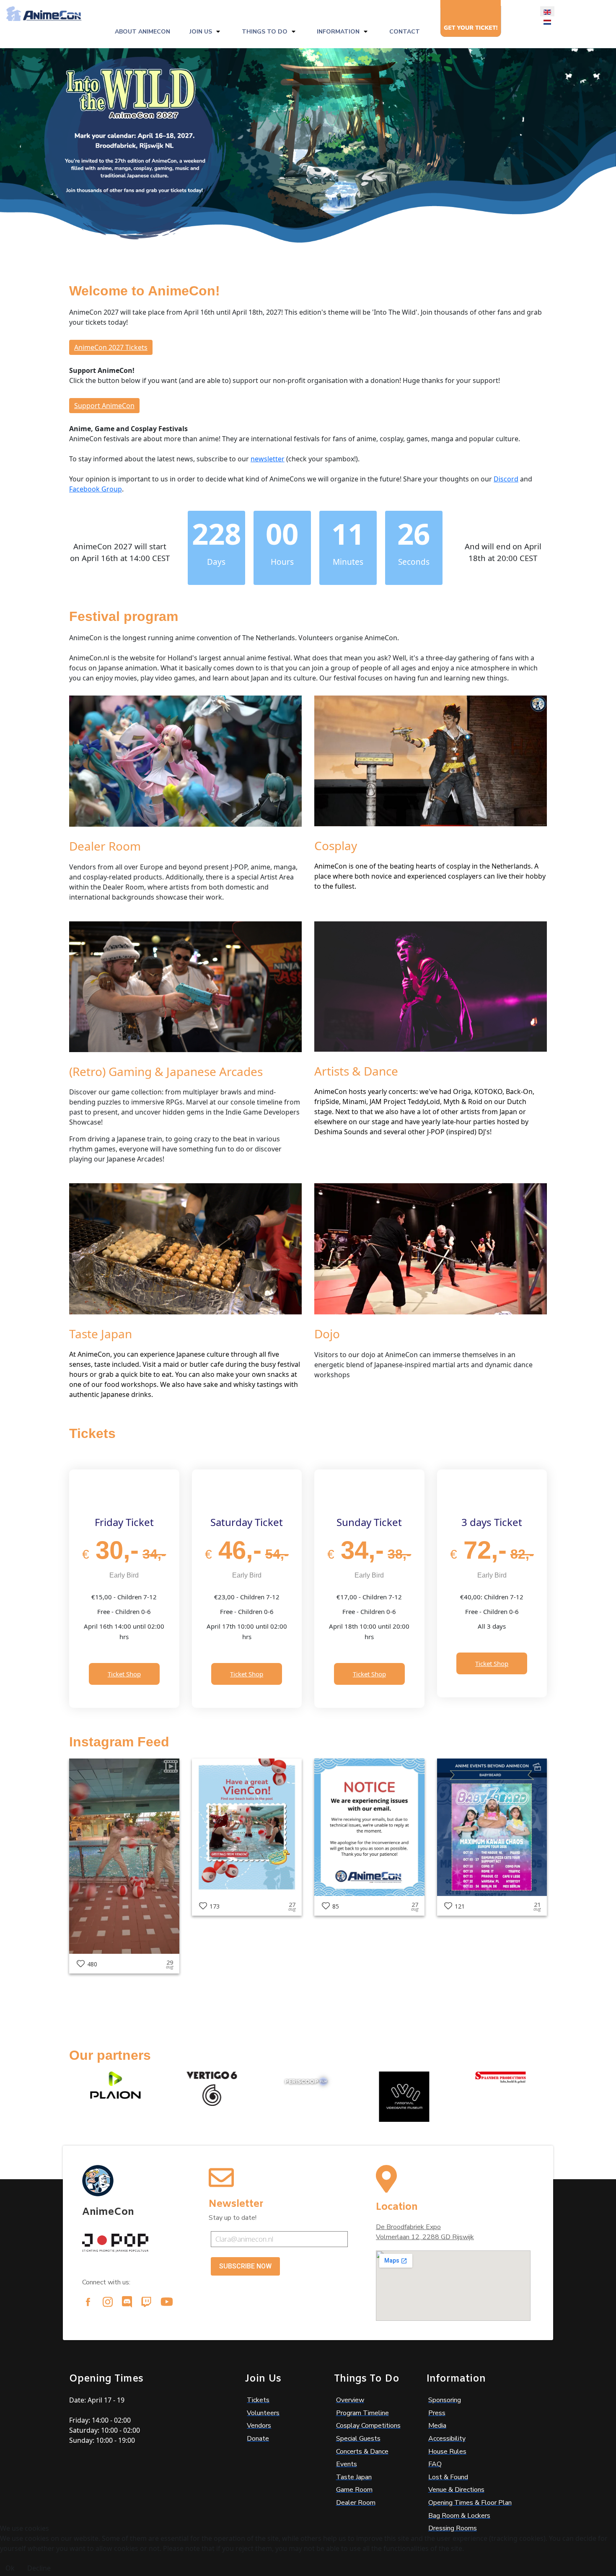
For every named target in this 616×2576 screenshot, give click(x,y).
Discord (506, 479)
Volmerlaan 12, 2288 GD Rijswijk (425, 2237)
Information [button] (338, 32)
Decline (39, 2568)
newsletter (268, 459)
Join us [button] (201, 32)
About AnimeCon (142, 32)
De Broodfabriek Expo (408, 2227)
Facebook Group (96, 489)
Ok (10, 2568)
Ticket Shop (124, 1674)
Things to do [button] (265, 32)
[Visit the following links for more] (88, 2302)
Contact (405, 32)
